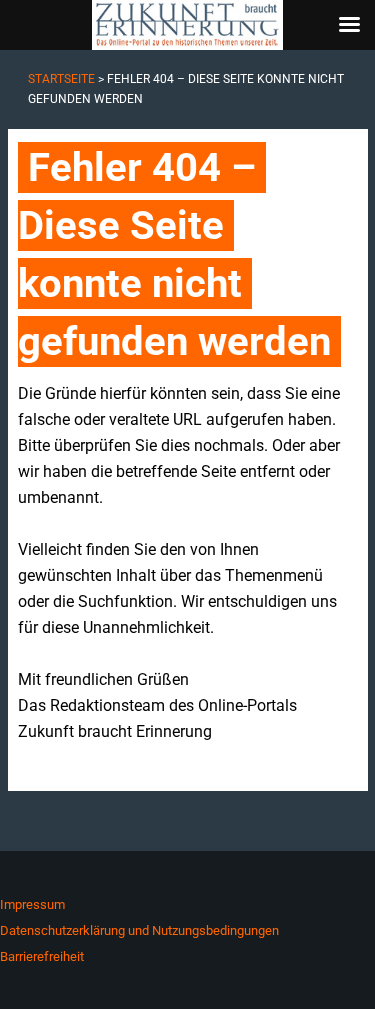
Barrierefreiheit (42, 956)
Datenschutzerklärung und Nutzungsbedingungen (139, 930)
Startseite (61, 79)
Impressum (32, 904)
